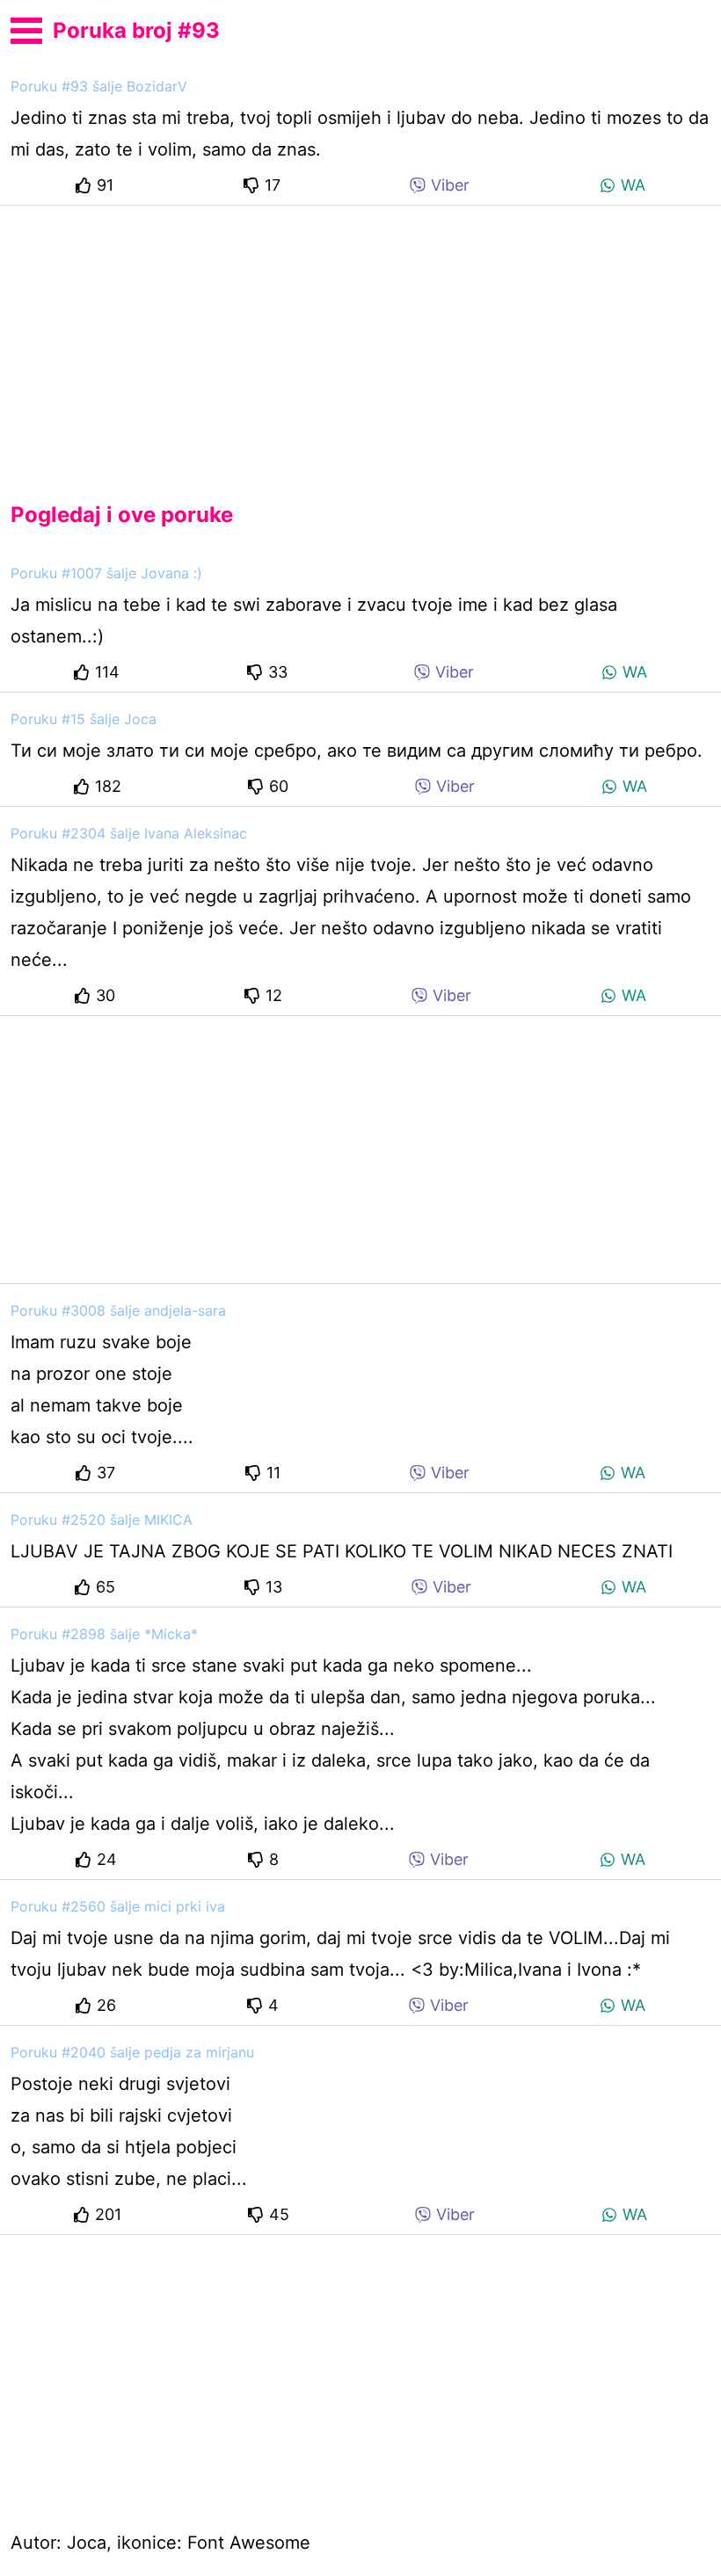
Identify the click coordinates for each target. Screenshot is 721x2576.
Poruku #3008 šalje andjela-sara (118, 1310)
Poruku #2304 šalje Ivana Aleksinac (129, 833)
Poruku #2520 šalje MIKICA (102, 1520)
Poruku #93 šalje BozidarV (99, 86)
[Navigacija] (26, 28)
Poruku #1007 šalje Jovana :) (106, 573)
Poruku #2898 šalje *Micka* (104, 1634)
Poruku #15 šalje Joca (84, 719)
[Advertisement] (360, 339)
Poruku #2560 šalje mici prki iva (118, 1906)
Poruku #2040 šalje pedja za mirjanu (132, 2052)
